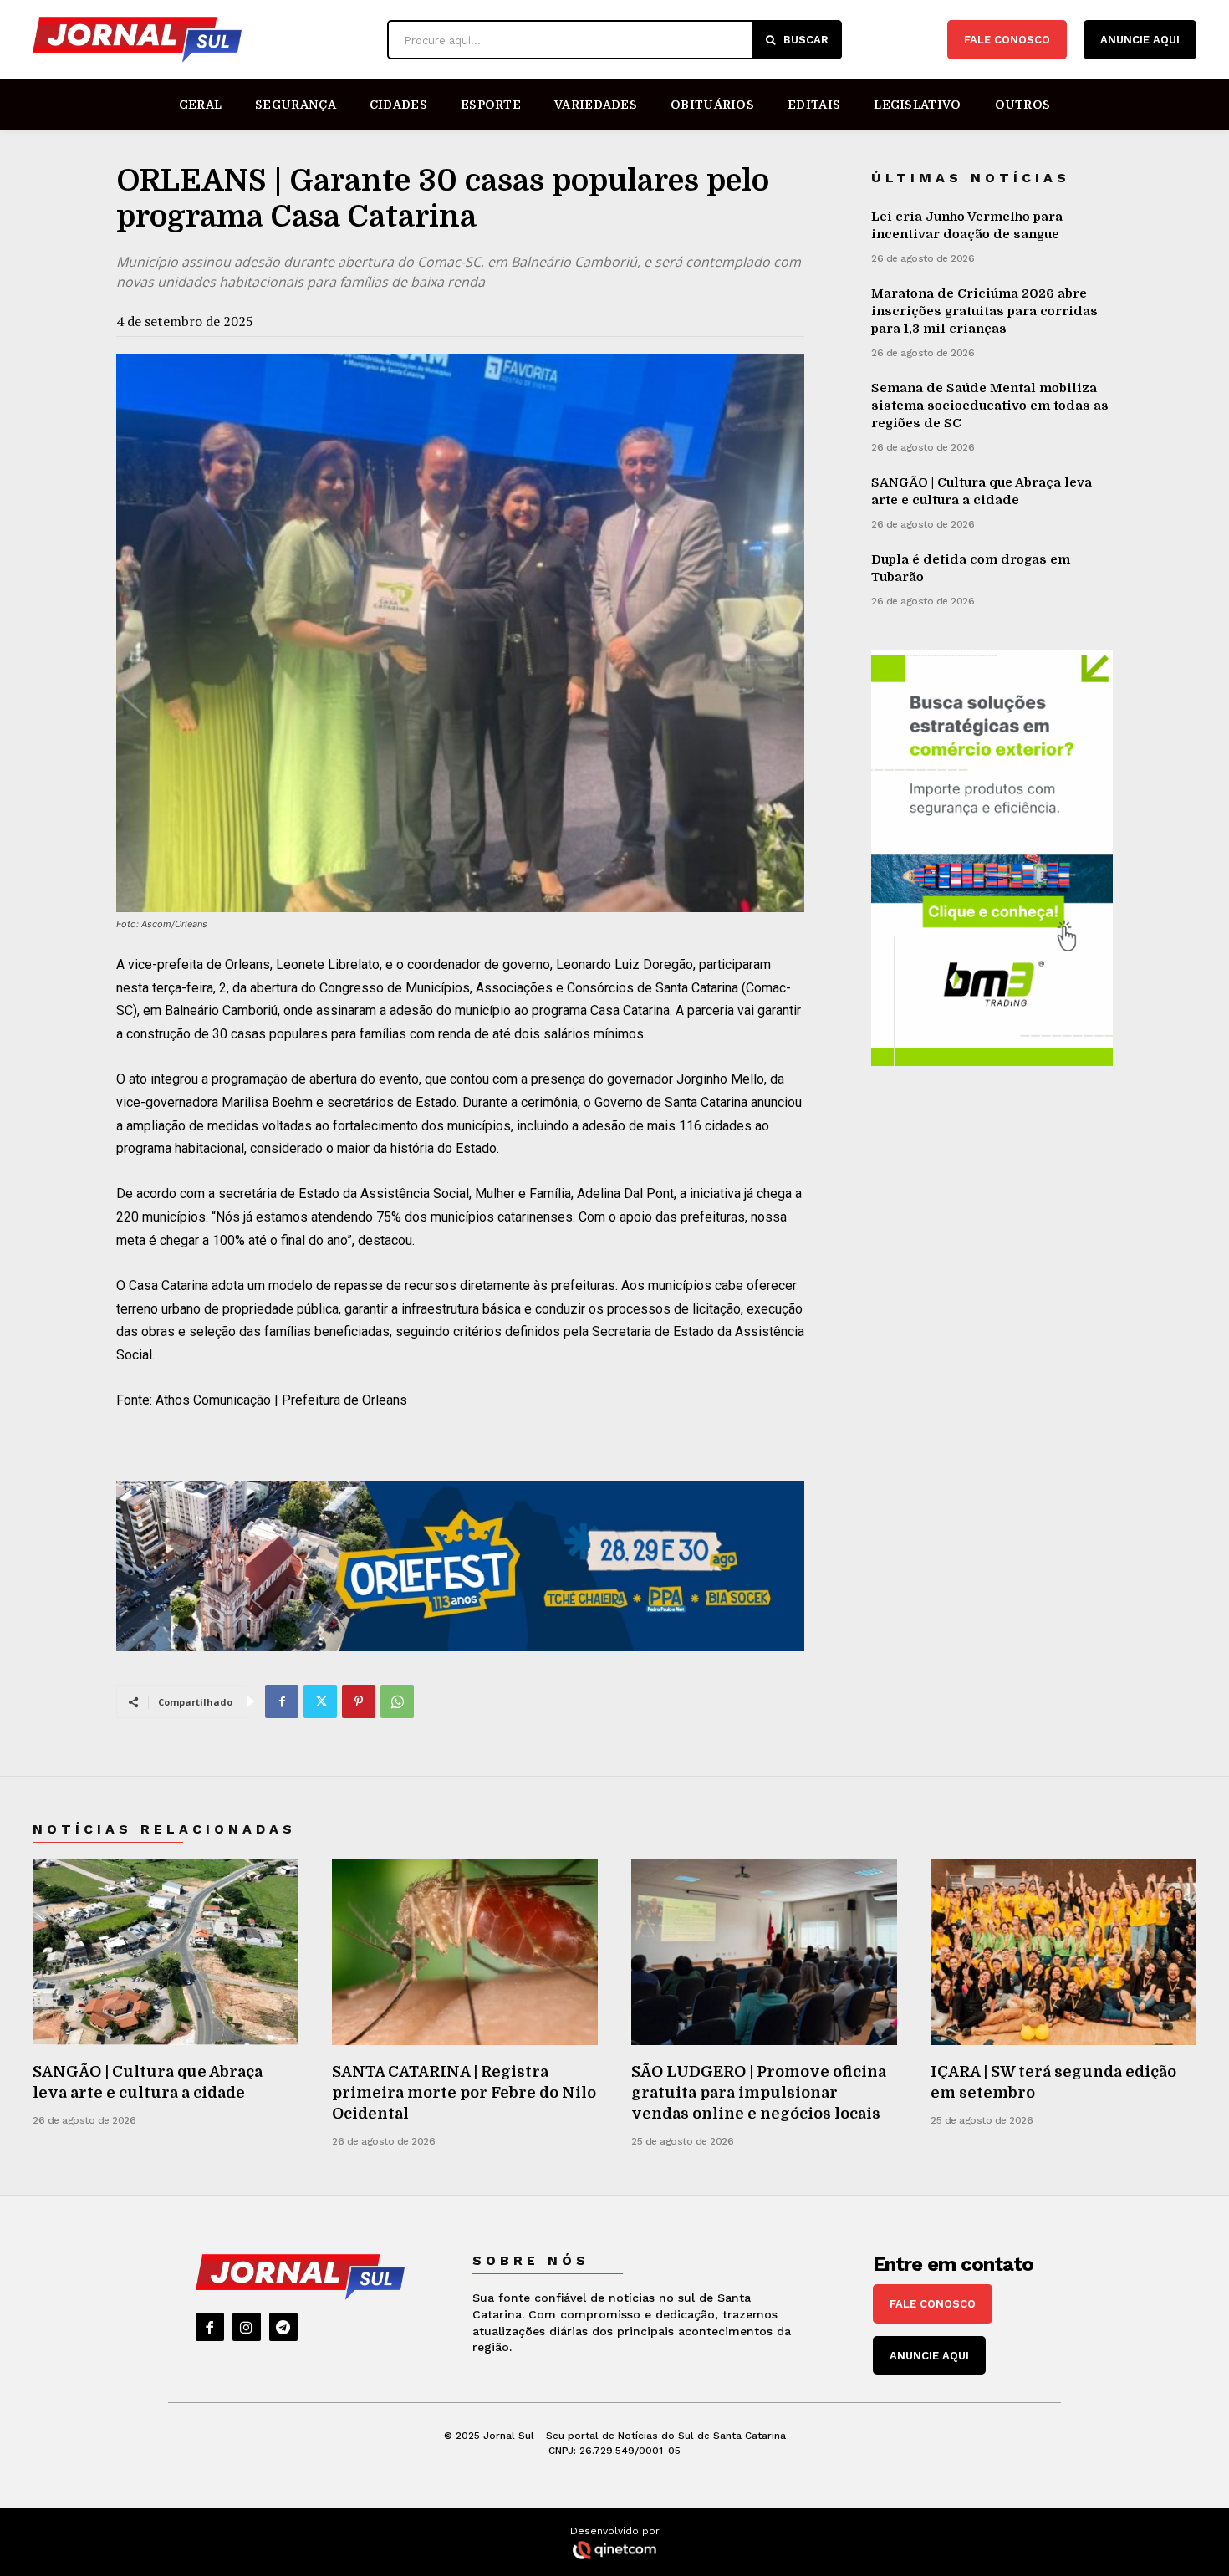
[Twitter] (320, 1701)
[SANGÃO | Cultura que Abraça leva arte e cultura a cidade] (166, 1952)
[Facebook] (282, 1701)
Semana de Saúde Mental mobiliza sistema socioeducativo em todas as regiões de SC (990, 406)
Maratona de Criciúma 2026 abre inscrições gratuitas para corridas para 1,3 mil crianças (984, 311)
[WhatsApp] (397, 1701)
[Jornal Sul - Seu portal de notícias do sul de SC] (201, 40)
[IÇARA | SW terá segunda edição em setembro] (1063, 1952)
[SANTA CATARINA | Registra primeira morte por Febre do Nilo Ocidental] (465, 1952)
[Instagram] (247, 2327)
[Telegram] (283, 2327)
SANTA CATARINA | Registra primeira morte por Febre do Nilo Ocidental (464, 2093)
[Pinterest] (359, 1701)
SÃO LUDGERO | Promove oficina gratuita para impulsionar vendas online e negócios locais (759, 2093)
